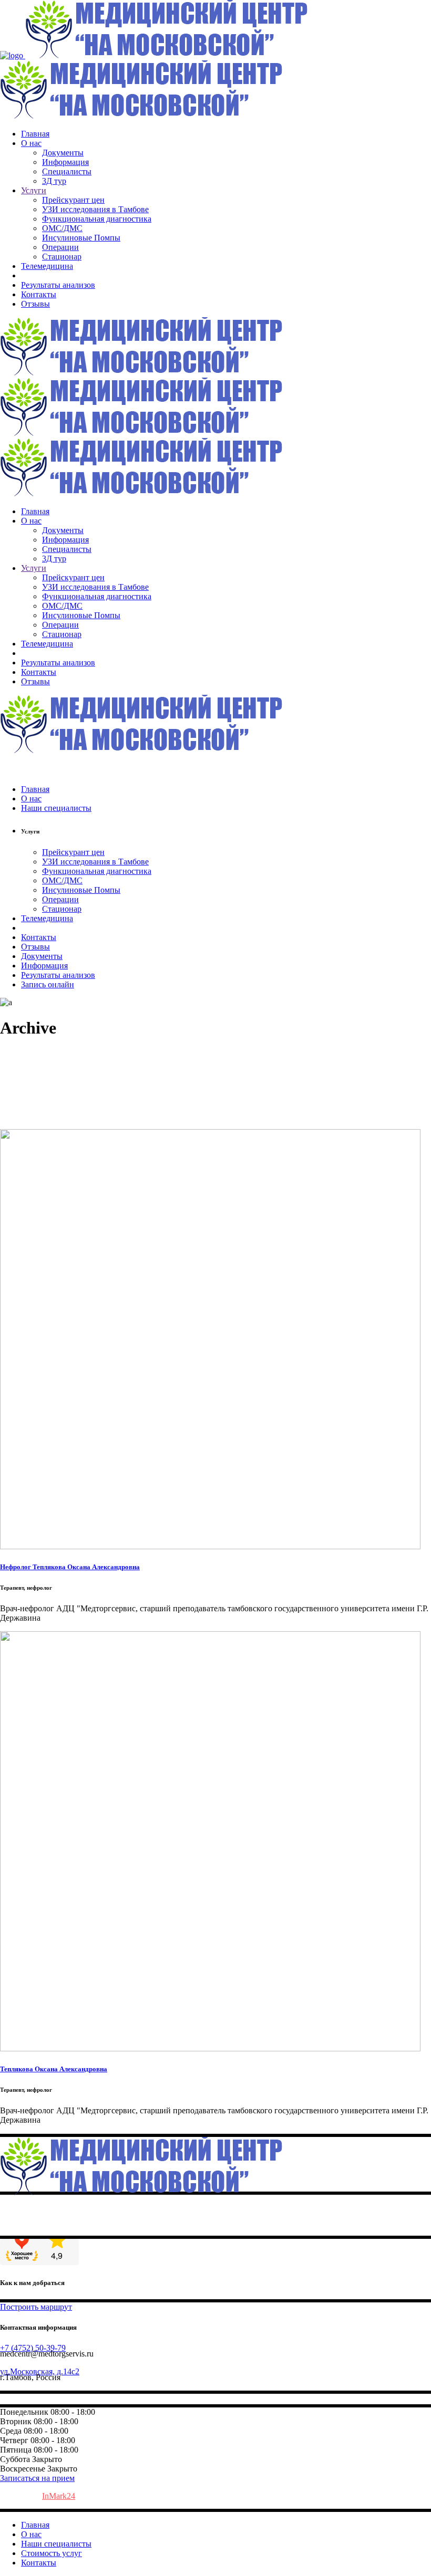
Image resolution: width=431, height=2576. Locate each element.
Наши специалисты (56, 2544)
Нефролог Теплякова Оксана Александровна (70, 1567)
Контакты (39, 2563)
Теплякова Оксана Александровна (54, 2069)
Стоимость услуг (52, 2553)
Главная (35, 2525)
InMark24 (59, 2496)
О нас (31, 2534)
